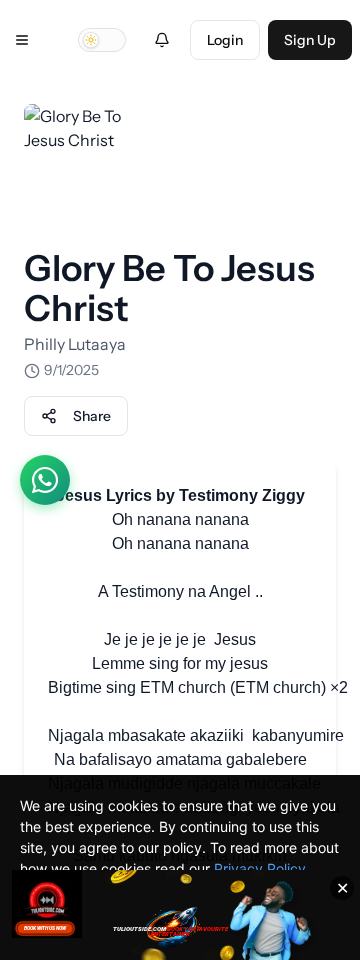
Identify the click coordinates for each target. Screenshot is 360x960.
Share (92, 416)
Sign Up (310, 40)
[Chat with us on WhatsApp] (45, 480)
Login (225, 40)
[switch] (102, 40)
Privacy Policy (260, 868)
